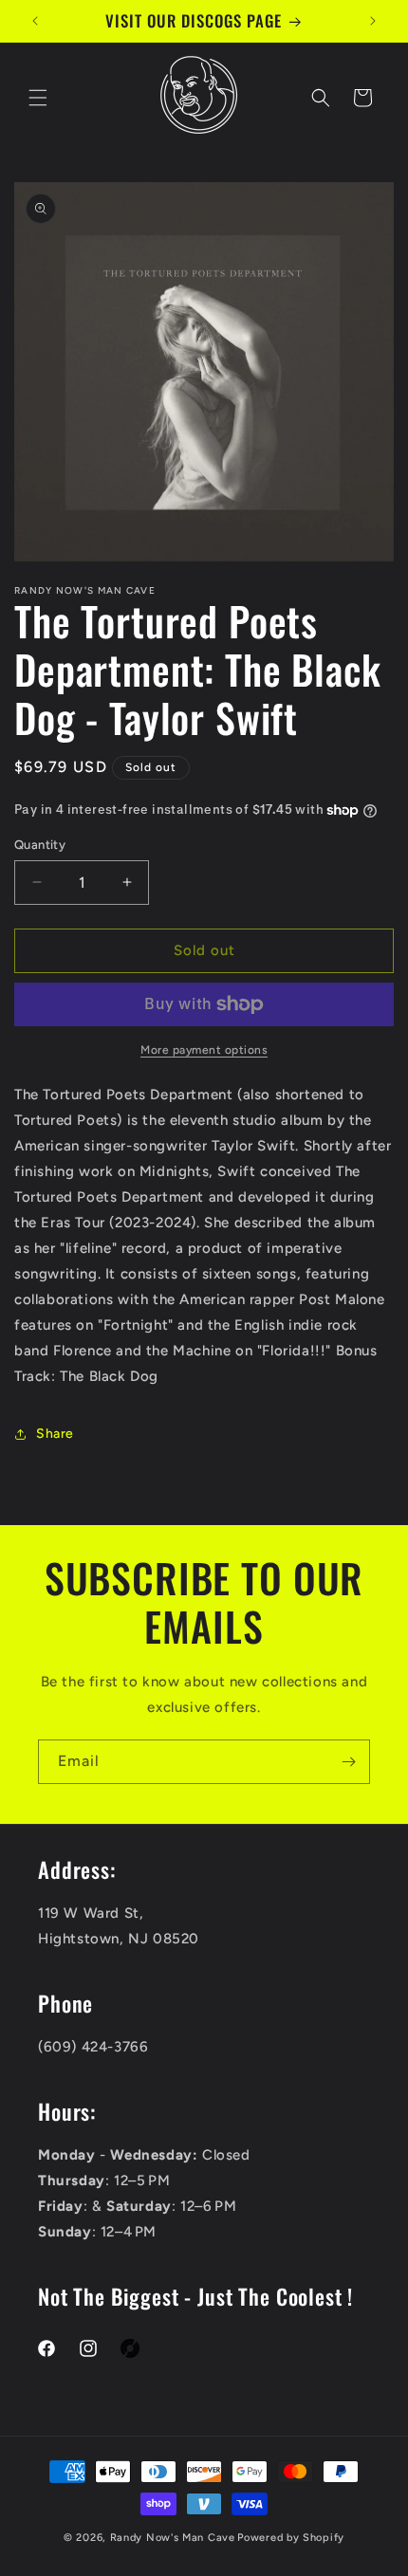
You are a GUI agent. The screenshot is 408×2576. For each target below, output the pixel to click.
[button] (38, 98)
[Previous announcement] (35, 21)
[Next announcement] (373, 21)
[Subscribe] (348, 1762)
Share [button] (55, 1434)
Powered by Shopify (291, 2538)
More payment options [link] (204, 1050)
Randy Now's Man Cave (173, 2538)
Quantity (40, 845)
